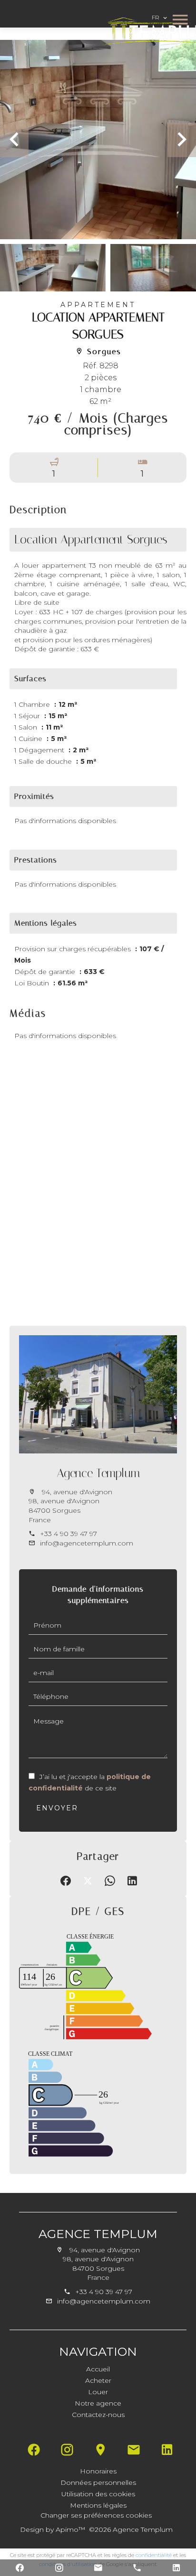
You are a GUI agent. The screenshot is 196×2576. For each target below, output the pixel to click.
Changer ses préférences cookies (96, 2515)
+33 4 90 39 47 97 (69, 1534)
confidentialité (154, 2555)
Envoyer (57, 1808)
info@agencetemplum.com (87, 1543)
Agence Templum (98, 1473)
